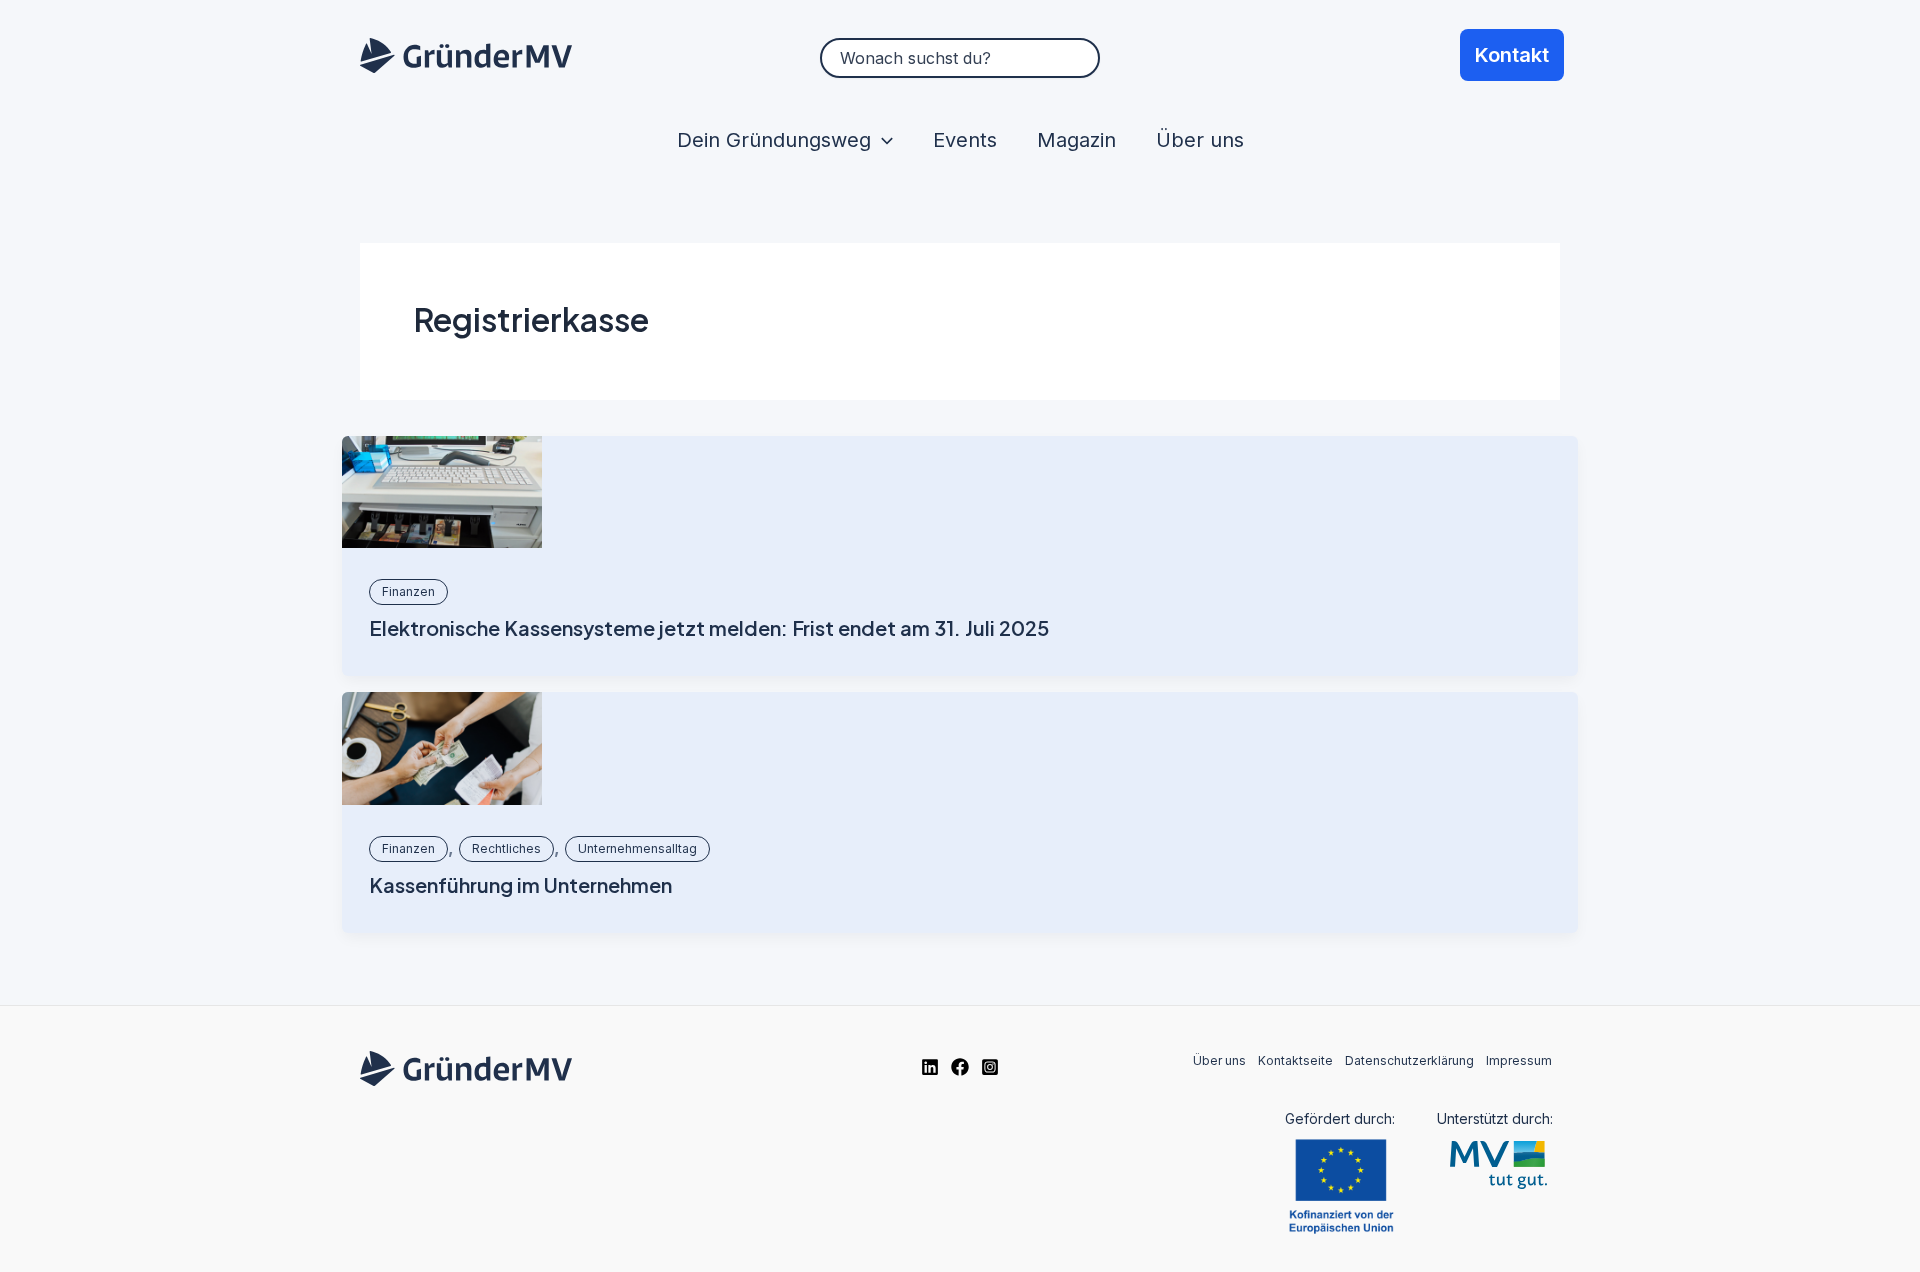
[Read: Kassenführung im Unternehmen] (442, 748)
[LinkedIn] (930, 1067)
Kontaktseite (1295, 1060)
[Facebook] (960, 1067)
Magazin (1076, 140)
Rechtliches (506, 848)
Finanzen (408, 591)
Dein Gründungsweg (774, 140)
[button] (882, 140)
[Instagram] (990, 1067)
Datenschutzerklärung (1409, 1060)
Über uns (1200, 140)
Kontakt (1512, 55)
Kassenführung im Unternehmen (520, 884)
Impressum (1519, 1060)
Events (965, 140)
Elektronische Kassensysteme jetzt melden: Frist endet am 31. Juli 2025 (709, 627)
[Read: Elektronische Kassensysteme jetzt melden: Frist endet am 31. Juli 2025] (442, 492)
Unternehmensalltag (637, 848)
